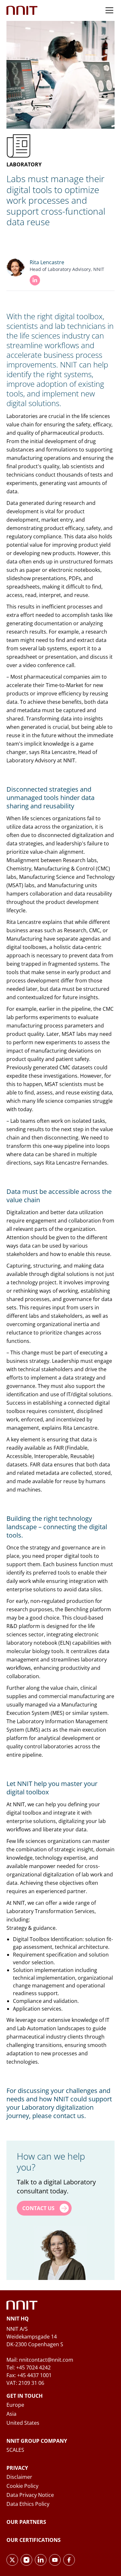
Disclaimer (19, 2477)
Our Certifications (34, 2540)
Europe (15, 2405)
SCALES (15, 2450)
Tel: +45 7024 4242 (29, 2367)
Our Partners (26, 2522)
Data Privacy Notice (30, 2495)
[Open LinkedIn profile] (35, 280)
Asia (11, 2414)
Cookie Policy (22, 2486)
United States (23, 2423)
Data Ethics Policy (28, 2504)
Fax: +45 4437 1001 (29, 2375)
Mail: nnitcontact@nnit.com (40, 2360)
